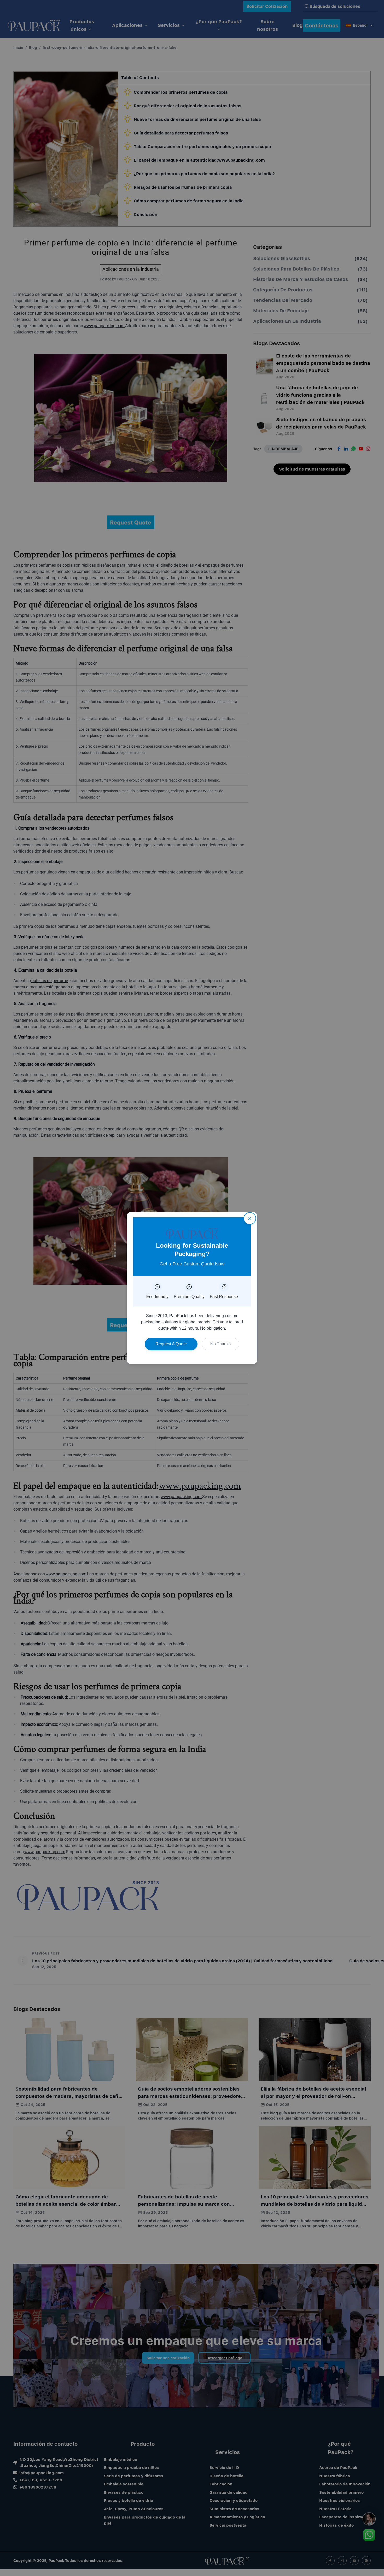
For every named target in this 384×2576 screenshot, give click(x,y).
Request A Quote (171, 1344)
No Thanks (220, 1344)
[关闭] (250, 1218)
